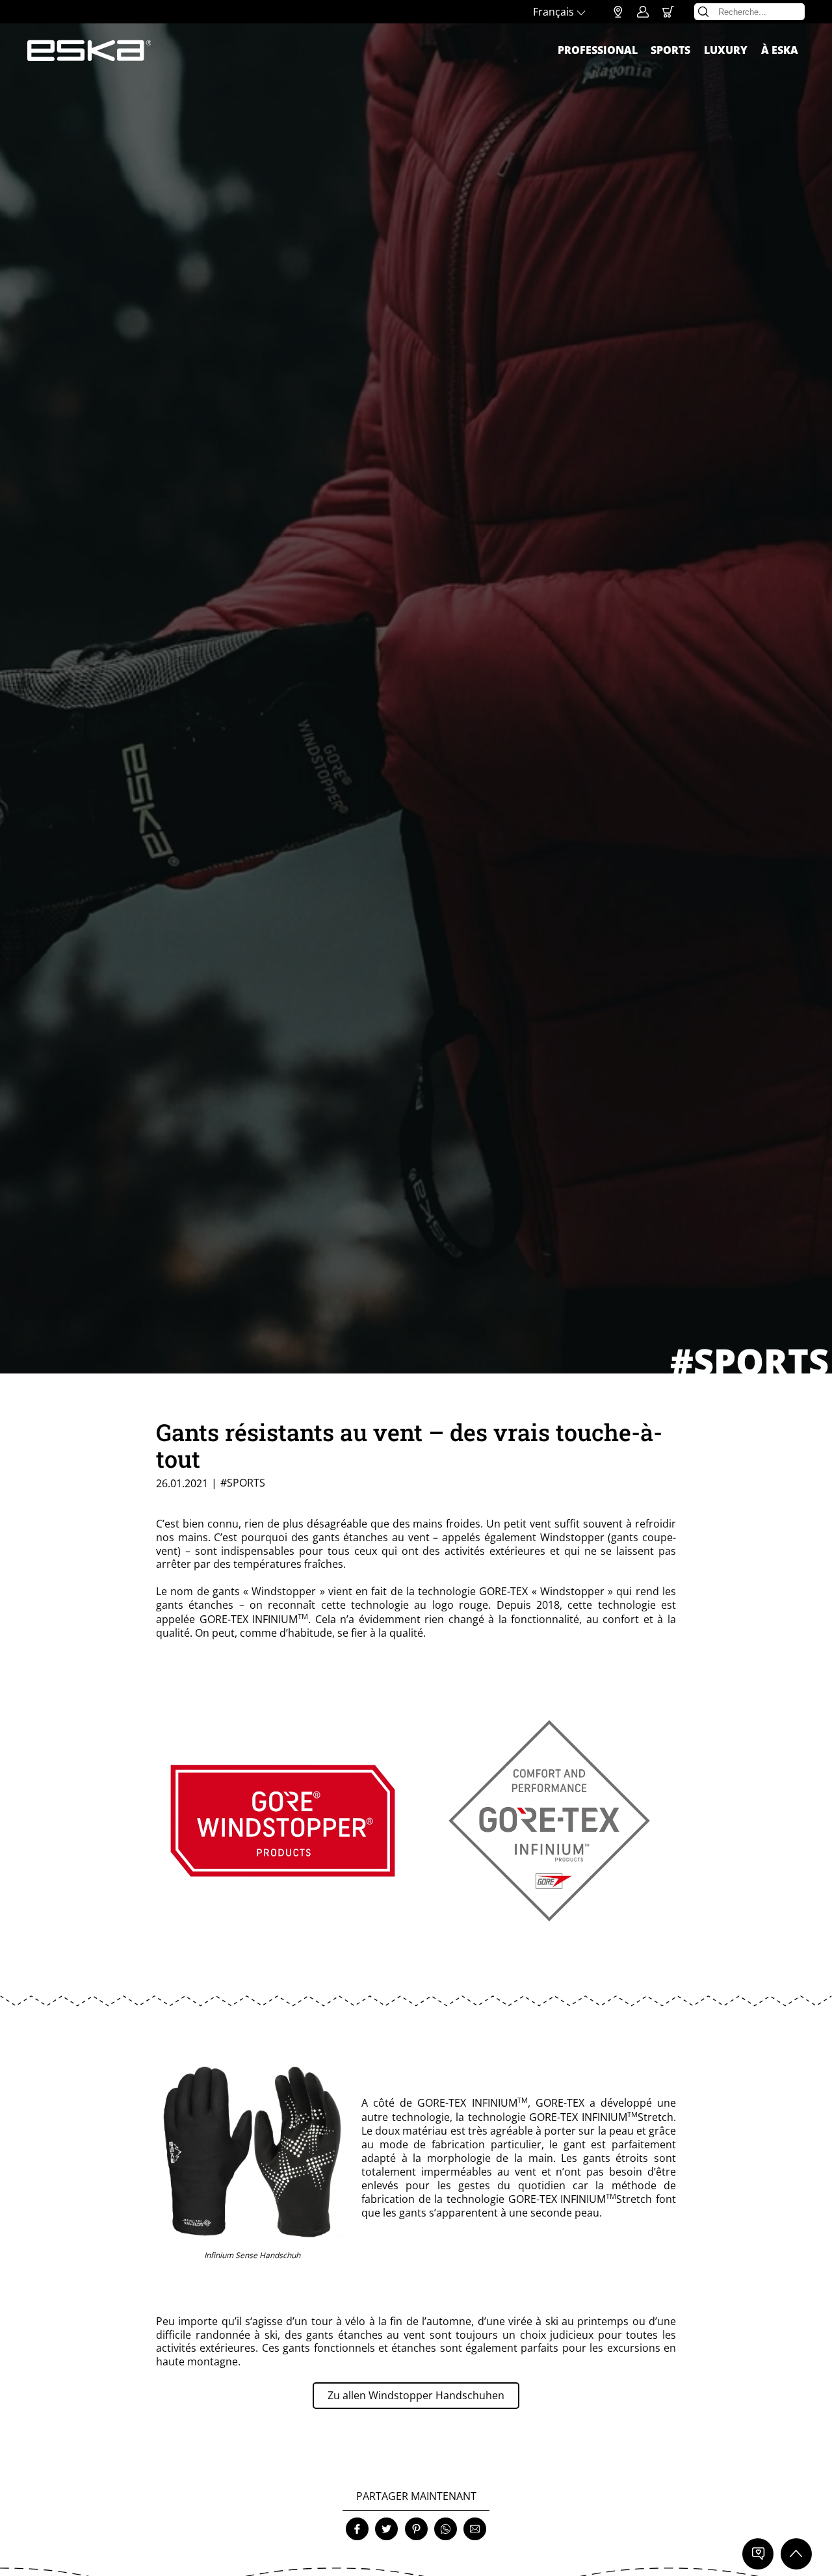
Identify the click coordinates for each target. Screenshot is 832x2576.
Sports (670, 50)
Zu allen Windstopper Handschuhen (416, 2395)
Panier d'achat (668, 12)
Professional (598, 50)
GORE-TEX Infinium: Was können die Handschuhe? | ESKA (89, 51)
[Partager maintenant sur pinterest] (416, 2529)
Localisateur (618, 12)
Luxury (726, 50)
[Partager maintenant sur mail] (475, 2529)
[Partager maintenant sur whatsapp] (446, 2529)
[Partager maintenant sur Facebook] (357, 2529)
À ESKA (780, 50)
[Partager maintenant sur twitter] (386, 2529)
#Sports (243, 1483)
